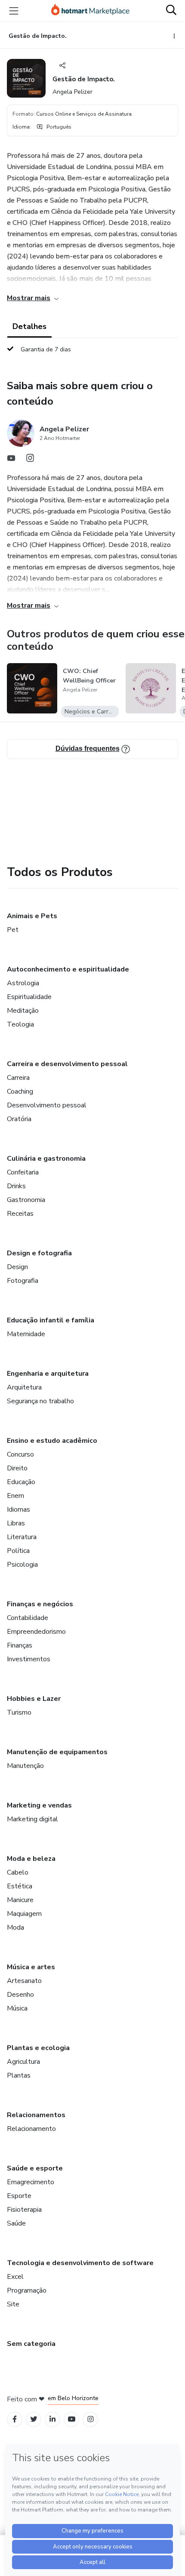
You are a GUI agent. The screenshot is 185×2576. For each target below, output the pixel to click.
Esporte (19, 2196)
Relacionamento (31, 2129)
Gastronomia (26, 1200)
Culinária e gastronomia (46, 1159)
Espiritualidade (29, 997)
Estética (20, 1886)
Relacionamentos (36, 2115)
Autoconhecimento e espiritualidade (68, 969)
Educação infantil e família (51, 1320)
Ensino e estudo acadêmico (52, 1441)
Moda (15, 1927)
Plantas (19, 2075)
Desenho (20, 1995)
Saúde (16, 2223)
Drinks (16, 1186)
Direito (17, 1468)
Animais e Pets (32, 916)
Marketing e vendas (39, 1805)
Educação (21, 1482)
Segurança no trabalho (40, 1401)
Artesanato (24, 1981)
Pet (13, 930)
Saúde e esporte (35, 2168)
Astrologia (23, 983)
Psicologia (22, 1565)
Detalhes (29, 326)
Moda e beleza (31, 1859)
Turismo (19, 1712)
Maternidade (26, 1334)
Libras (16, 1523)
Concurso (20, 1454)
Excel (15, 2277)
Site (13, 2304)
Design (17, 1267)
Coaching (20, 1091)
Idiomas (18, 1509)
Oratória (19, 1119)
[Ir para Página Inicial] (90, 11)
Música (17, 2008)
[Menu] (14, 11)
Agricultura (23, 2062)
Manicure (20, 1900)
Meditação (23, 1011)
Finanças (20, 1645)
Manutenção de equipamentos (57, 1752)
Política (18, 1551)
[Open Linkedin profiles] (52, 2419)
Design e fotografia (39, 1253)
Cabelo (18, 1872)
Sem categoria (31, 2344)
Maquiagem (24, 1914)
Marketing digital (32, 1819)
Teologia (20, 1024)
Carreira (18, 1078)
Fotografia (23, 1281)
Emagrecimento (31, 2182)
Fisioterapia (24, 2210)
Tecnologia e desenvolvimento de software (80, 2263)
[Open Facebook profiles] (15, 2419)
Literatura (22, 1537)
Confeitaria (23, 1172)
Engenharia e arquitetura (48, 1374)
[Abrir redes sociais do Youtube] (11, 460)
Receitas (20, 1214)
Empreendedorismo (36, 1632)
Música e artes (31, 1967)
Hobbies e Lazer (34, 1699)
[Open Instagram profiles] (91, 2419)
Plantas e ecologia (38, 2048)
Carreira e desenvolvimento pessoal (67, 1064)
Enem (15, 1496)
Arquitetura (24, 1387)
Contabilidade (28, 1618)
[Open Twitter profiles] (34, 2419)
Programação (27, 2290)
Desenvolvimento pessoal (47, 1105)
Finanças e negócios (40, 1604)
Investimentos (29, 1659)
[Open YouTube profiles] (72, 2419)
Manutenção (25, 1766)
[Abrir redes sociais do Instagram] (30, 460)
